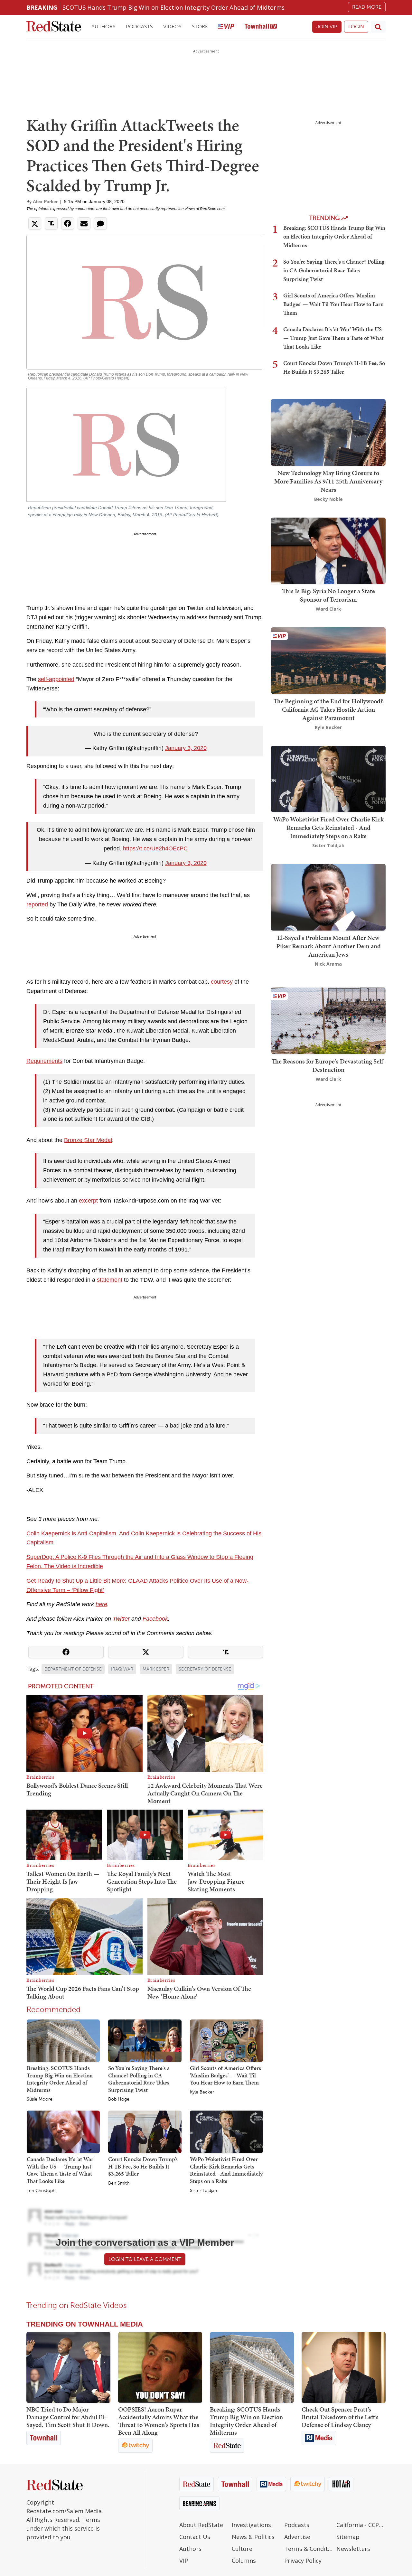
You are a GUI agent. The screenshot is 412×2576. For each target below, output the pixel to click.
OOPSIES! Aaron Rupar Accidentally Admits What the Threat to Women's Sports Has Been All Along (159, 2421)
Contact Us (195, 2537)
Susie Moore (40, 2099)
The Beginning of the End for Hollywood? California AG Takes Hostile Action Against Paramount (328, 709)
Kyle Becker (202, 2092)
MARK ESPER (156, 1669)
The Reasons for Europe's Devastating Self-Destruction (328, 1065)
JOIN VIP (327, 27)
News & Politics (253, 2537)
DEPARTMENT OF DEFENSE (73, 1669)
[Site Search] (378, 27)
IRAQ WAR (122, 1669)
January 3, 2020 (186, 748)
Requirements (44, 1061)
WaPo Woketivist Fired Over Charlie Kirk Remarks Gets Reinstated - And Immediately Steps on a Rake (226, 2170)
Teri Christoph (41, 2191)
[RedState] (54, 27)
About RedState (201, 2525)
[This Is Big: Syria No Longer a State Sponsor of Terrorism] (328, 550)
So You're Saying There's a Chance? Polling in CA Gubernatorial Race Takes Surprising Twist (139, 2079)
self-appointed (56, 679)
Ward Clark (328, 609)
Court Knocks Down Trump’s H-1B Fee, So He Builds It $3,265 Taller (143, 2166)
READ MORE (367, 7)
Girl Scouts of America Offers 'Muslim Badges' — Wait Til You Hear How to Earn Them (225, 2075)
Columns (244, 2561)
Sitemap (348, 2537)
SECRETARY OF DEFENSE (205, 1669)
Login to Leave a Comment (145, 2259)
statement (110, 1280)
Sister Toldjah (203, 2191)
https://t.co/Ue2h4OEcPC (155, 848)
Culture (242, 2549)
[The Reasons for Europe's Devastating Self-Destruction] (328, 1020)
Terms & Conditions (309, 2549)
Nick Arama (328, 964)
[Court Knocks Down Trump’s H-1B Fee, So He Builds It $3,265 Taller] (145, 2131)
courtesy (222, 982)
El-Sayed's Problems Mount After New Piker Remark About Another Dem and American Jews (328, 946)
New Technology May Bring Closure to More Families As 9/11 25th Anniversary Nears (328, 481)
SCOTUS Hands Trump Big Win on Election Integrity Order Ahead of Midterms (173, 7)
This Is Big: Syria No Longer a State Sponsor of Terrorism (328, 595)
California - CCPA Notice (361, 2525)
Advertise (297, 2537)
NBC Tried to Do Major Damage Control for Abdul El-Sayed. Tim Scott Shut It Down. (68, 2417)
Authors (103, 27)
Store (200, 27)
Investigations (251, 2525)
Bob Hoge (119, 2099)
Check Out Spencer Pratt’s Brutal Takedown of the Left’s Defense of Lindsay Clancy (340, 2417)
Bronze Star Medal (88, 1140)
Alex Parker (45, 201)
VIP (184, 2561)
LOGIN (356, 27)
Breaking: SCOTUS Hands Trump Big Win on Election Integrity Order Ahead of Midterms (60, 2079)
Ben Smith (119, 2183)
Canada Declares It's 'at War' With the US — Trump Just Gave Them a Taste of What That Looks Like (61, 2170)
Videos (172, 27)
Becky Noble (328, 499)
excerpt (88, 1201)
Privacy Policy (303, 2561)
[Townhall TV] (261, 27)
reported (37, 904)
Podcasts (139, 27)
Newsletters (353, 2549)
